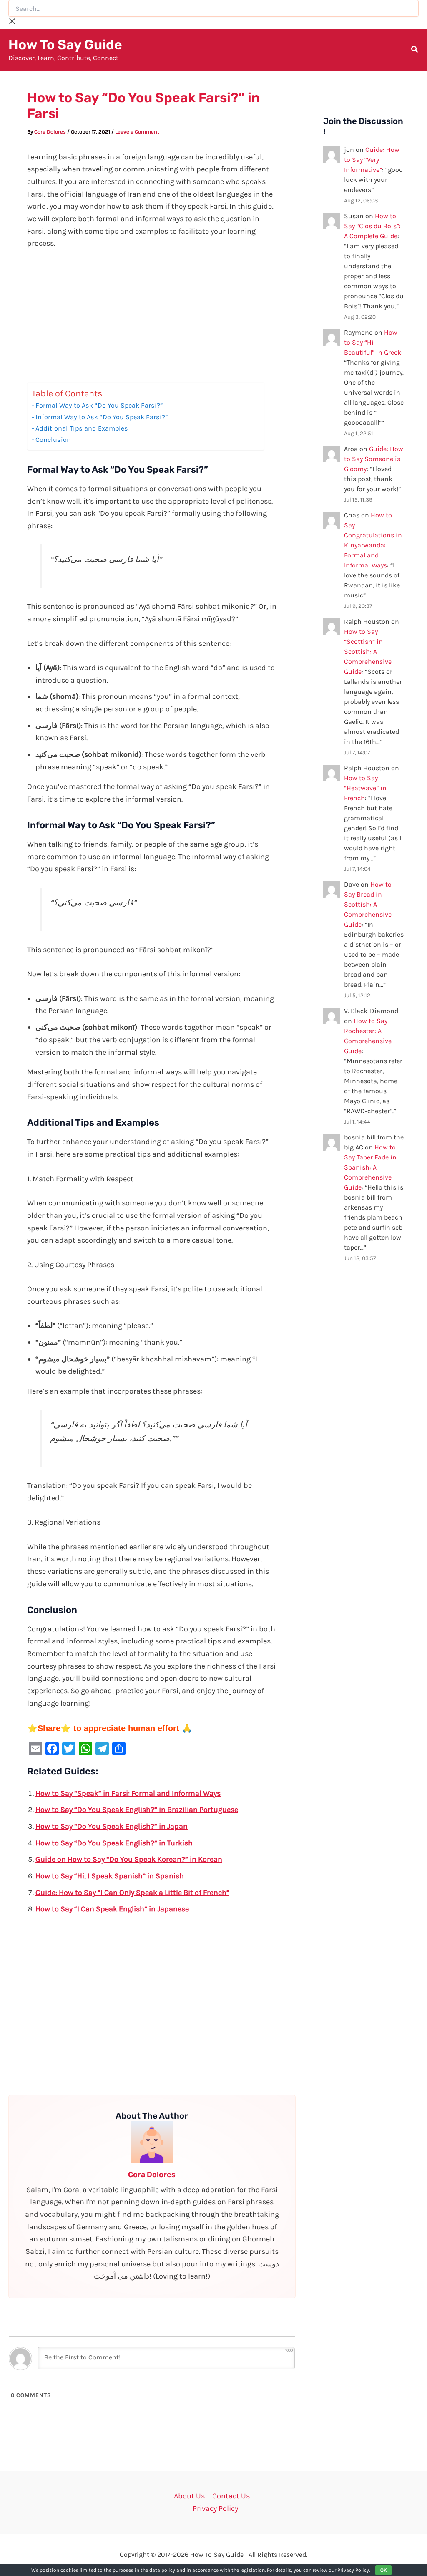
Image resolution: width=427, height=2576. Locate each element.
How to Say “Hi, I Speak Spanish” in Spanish (110, 1876)
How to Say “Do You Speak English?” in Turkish (114, 1843)
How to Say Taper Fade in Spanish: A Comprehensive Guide (370, 1167)
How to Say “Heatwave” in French (365, 788)
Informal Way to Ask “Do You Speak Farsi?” (102, 417)
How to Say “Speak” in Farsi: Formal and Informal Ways (128, 1793)
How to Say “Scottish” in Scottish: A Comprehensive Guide (368, 652)
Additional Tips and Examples (82, 428)
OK (383, 2570)
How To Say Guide (65, 45)
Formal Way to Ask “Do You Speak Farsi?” (99, 405)
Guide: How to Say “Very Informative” (372, 160)
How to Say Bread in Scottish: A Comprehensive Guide (368, 904)
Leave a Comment (137, 132)
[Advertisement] (152, 320)
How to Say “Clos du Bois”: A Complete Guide (372, 226)
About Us (189, 2496)
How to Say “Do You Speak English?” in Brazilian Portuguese (137, 1810)
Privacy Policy (215, 2508)
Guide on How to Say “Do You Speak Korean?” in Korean (129, 1859)
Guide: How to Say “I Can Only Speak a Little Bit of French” (132, 1893)
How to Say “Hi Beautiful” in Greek (373, 342)
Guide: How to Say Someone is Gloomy (374, 459)
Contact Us (231, 2496)
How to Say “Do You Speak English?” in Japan (112, 1826)
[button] (415, 50)
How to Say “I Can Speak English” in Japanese (112, 1909)
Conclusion (53, 440)
